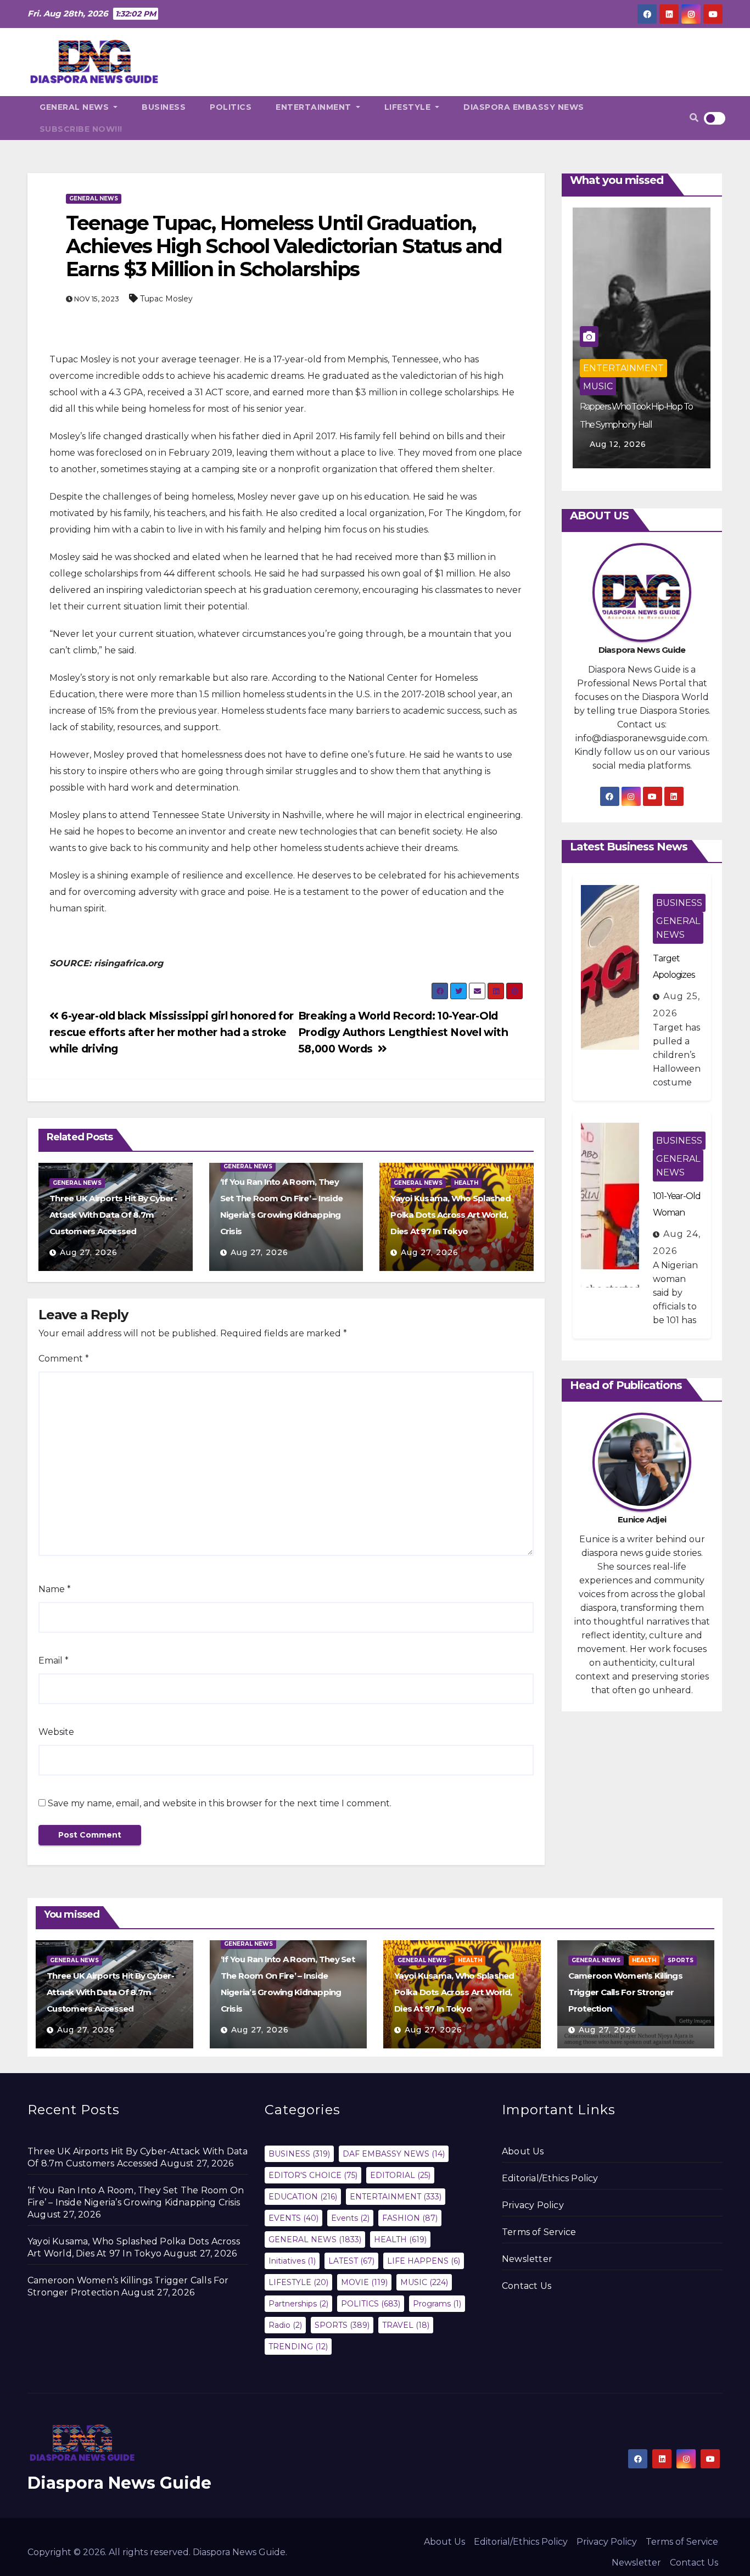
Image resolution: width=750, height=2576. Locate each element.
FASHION (410, 2218)
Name (55, 1589)
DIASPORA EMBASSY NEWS (524, 107)
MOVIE (364, 2282)
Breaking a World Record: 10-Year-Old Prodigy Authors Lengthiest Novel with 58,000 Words (403, 1032)
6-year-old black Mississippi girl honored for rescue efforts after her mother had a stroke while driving (172, 1032)
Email (54, 1661)
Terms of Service (539, 2232)
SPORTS (681, 1960)
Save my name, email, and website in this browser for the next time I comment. (220, 1803)
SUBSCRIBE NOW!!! (81, 129)
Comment (64, 1359)
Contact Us (527, 2286)
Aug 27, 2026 (89, 1252)
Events (350, 2218)
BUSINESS (164, 107)
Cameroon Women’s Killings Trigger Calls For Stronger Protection (625, 1992)
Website (56, 1732)
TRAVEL (406, 2325)
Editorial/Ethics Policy (550, 2178)
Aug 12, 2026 (618, 444)
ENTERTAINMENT (315, 107)
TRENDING (298, 2347)
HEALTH (466, 1183)
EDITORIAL (400, 2175)
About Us (523, 2151)
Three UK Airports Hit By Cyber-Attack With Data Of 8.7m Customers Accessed (113, 1215)
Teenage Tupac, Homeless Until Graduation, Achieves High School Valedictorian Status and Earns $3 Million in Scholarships (284, 246)
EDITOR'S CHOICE (313, 2175)
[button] (694, 118)
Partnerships (298, 2304)
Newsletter (527, 2259)
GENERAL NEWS (75, 107)
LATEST (351, 2261)
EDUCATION (303, 2197)
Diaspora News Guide (119, 2483)
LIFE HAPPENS (424, 2261)
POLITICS (231, 107)
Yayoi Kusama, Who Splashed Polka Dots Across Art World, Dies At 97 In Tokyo (450, 1215)
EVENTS (293, 2218)
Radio (285, 2325)
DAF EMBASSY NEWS (394, 2154)
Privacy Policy (533, 2205)
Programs (437, 2304)
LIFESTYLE (409, 107)
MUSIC (598, 386)
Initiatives (292, 2261)
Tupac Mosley (166, 299)
